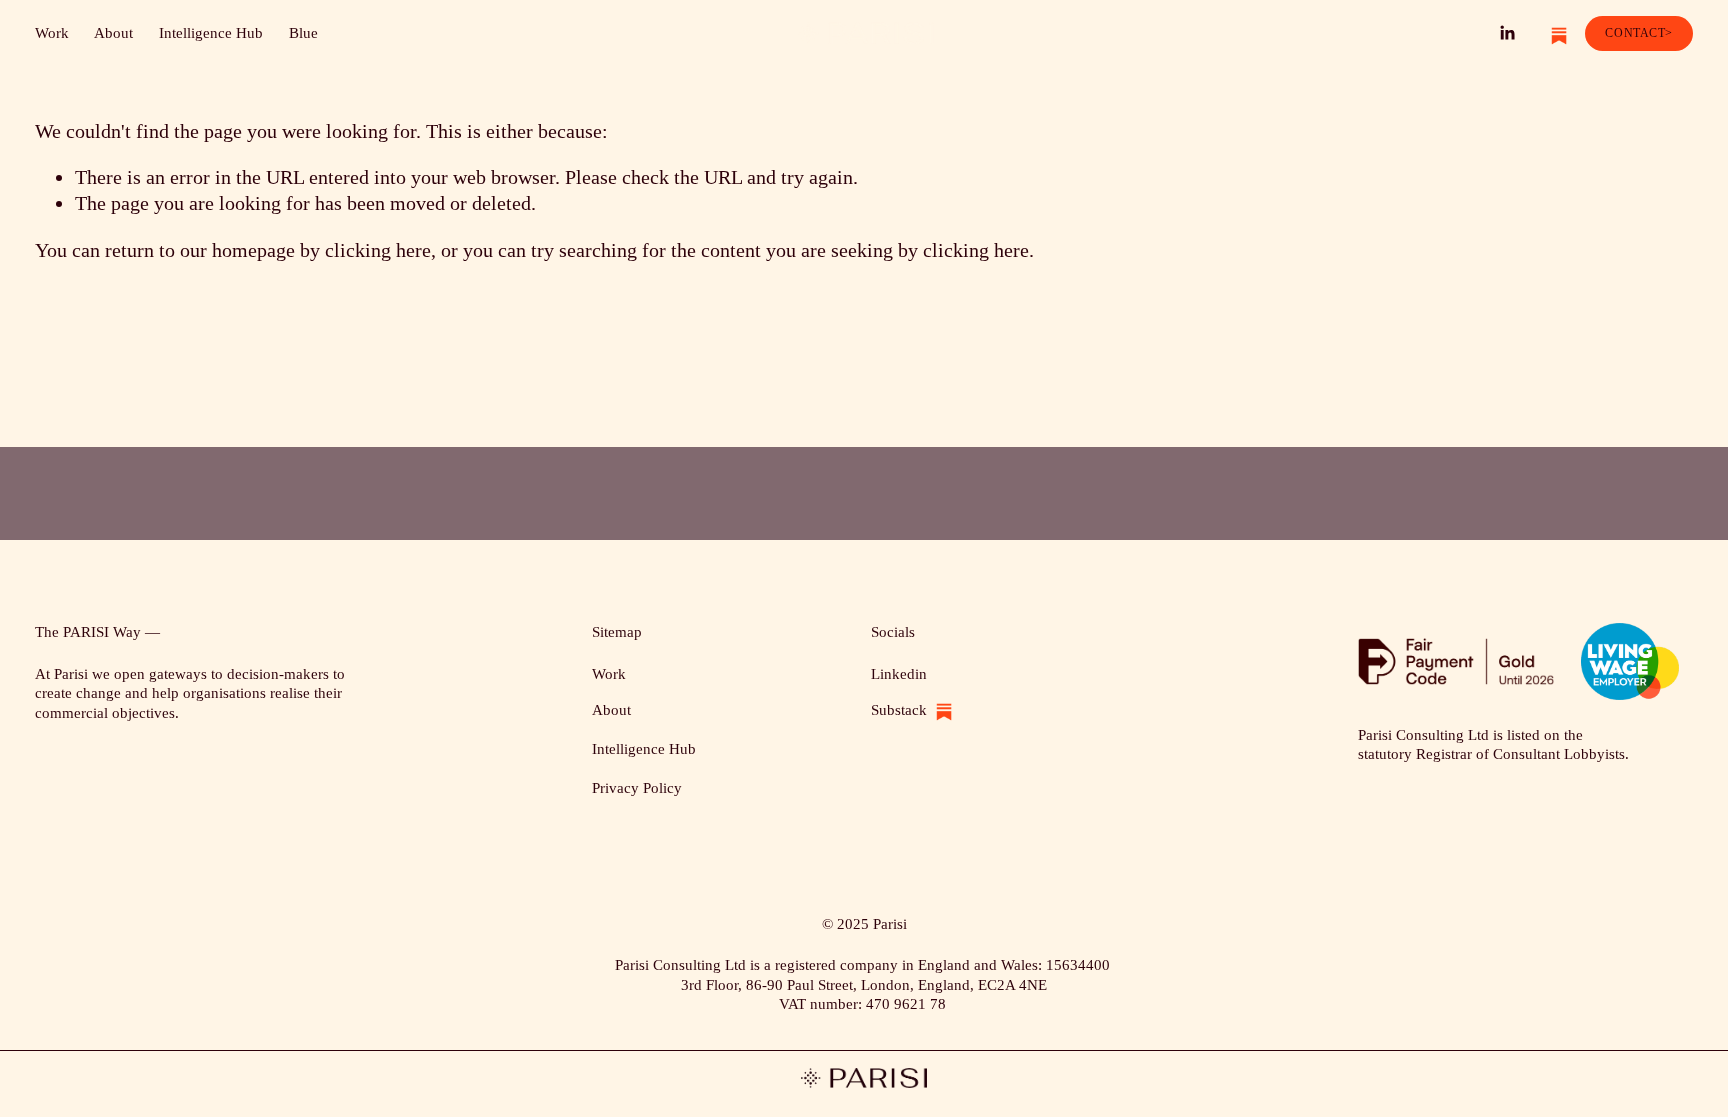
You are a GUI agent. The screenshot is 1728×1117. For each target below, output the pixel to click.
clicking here (378, 250)
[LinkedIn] (1507, 33)
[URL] (1552, 33)
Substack (899, 710)
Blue (303, 33)
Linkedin (899, 674)
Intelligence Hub (211, 33)
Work (52, 33)
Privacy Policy (637, 788)
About (113, 33)
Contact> (1639, 33)
